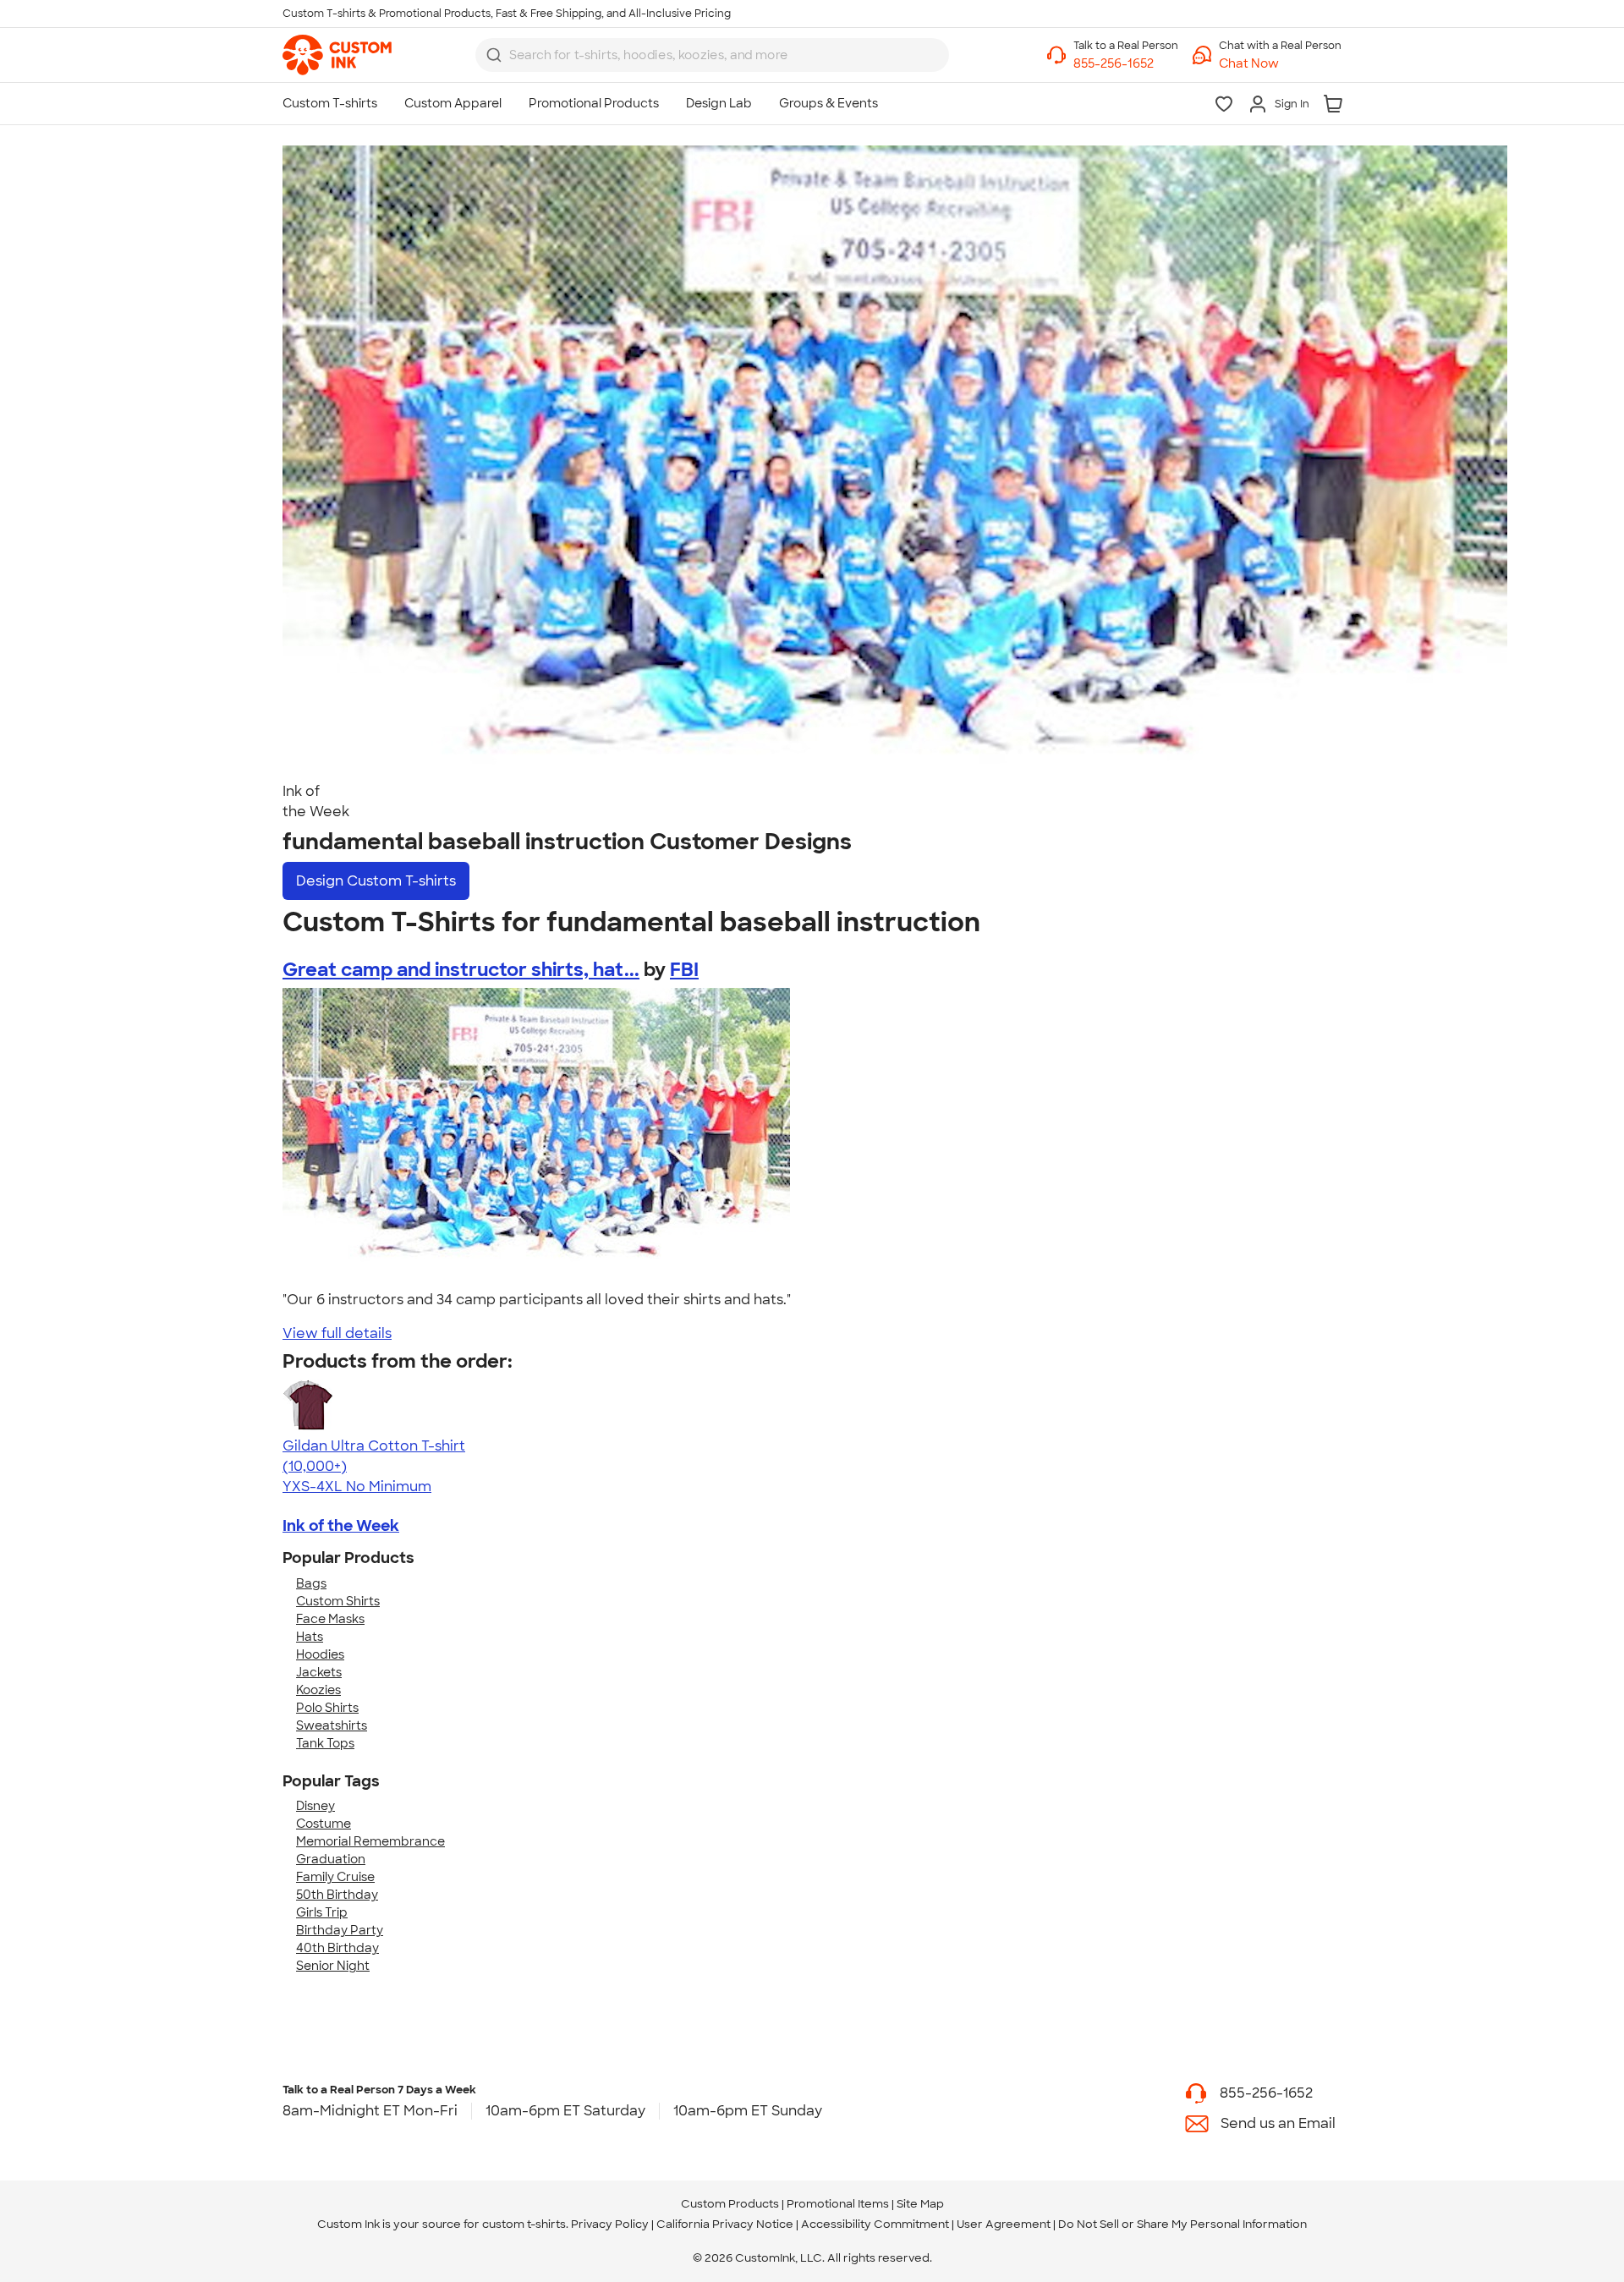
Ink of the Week (341, 1526)
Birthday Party (340, 1930)
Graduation (331, 1859)
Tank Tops (325, 1743)
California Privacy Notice (725, 2224)
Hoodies (320, 1654)
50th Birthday (337, 1895)
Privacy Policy (610, 2224)
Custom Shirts (338, 1601)
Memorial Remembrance (370, 1841)
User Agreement (1004, 2224)
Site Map (920, 2204)
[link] (337, 55)
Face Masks (330, 1619)
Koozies (318, 1690)
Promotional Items (838, 2204)
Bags (311, 1583)
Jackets (319, 1672)
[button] (1280, 64)
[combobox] (712, 55)
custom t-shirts (524, 2224)
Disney (315, 1806)
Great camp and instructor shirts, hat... (461, 970)
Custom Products (730, 2204)
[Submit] (494, 55)
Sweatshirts (332, 1725)
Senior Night (333, 1966)
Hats (310, 1637)
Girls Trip (322, 1912)
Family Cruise (335, 1877)
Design (376, 881)
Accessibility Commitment (875, 2224)
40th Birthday (337, 1948)
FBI (684, 970)
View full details (337, 1333)
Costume (324, 1824)
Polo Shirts (327, 1708)
